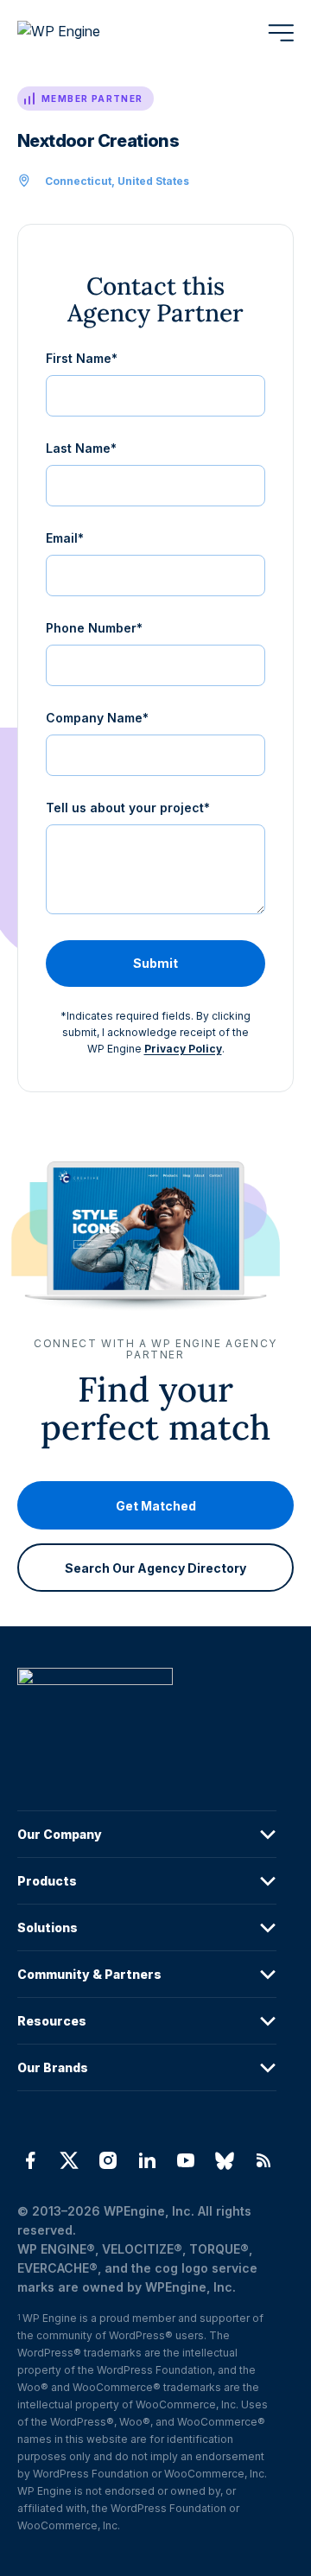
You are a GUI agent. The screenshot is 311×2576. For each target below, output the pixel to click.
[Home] (147, 1711)
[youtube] (186, 2160)
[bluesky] (225, 2160)
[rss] (264, 2160)
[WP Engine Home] (82, 33)
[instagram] (108, 2160)
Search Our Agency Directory (155, 1568)
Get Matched (156, 1506)
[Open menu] (281, 33)
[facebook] (30, 2160)
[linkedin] (146, 2160)
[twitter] (69, 2160)
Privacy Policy (183, 1049)
